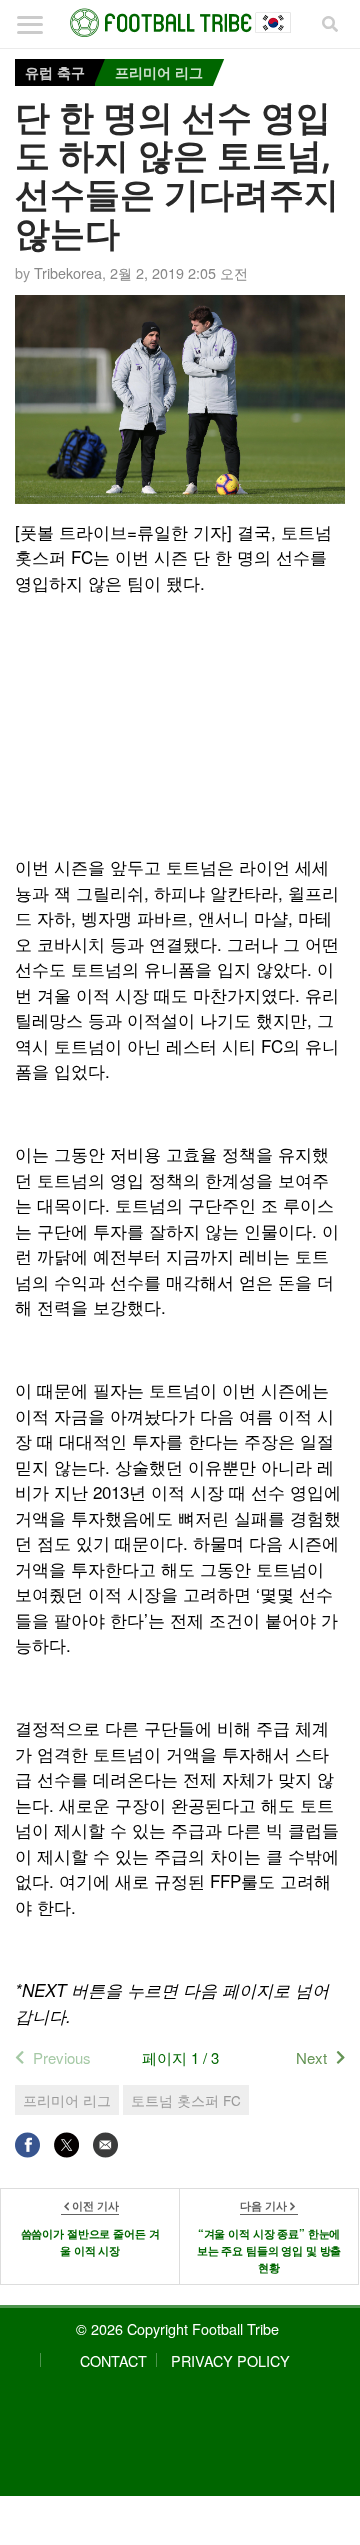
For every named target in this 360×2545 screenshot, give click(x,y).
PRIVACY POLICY (230, 2360)
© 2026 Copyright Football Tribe (177, 2328)
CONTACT (113, 2360)
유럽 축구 (55, 72)
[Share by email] (105, 2144)
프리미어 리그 (159, 72)
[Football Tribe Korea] (180, 23)
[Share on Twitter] (66, 2144)
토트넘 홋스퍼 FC (186, 2100)
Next (311, 2057)
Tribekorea (68, 272)
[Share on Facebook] (27, 2144)
